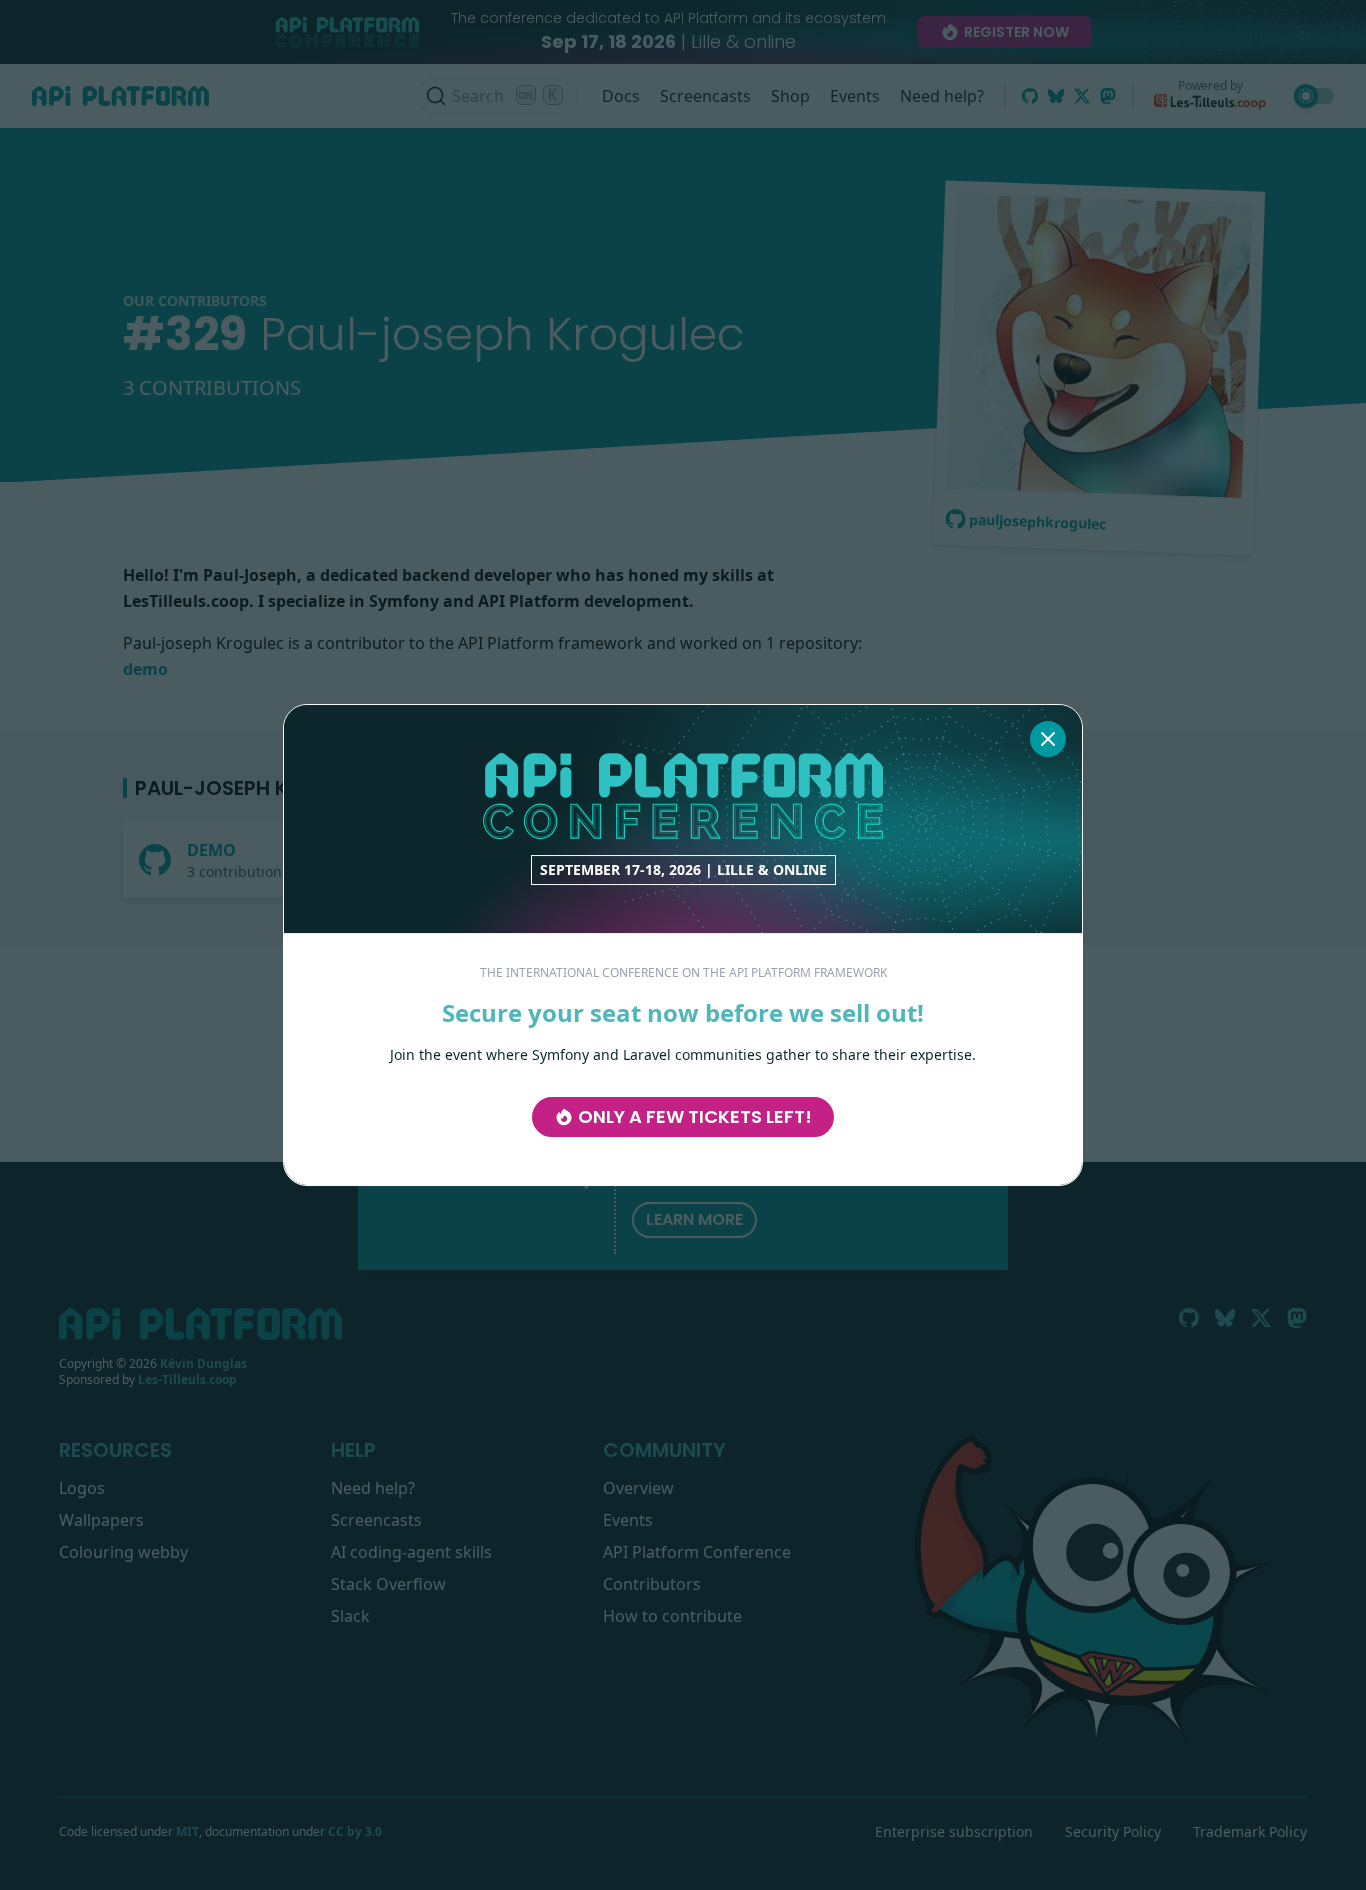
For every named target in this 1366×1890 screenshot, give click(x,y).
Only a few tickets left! (695, 1116)
